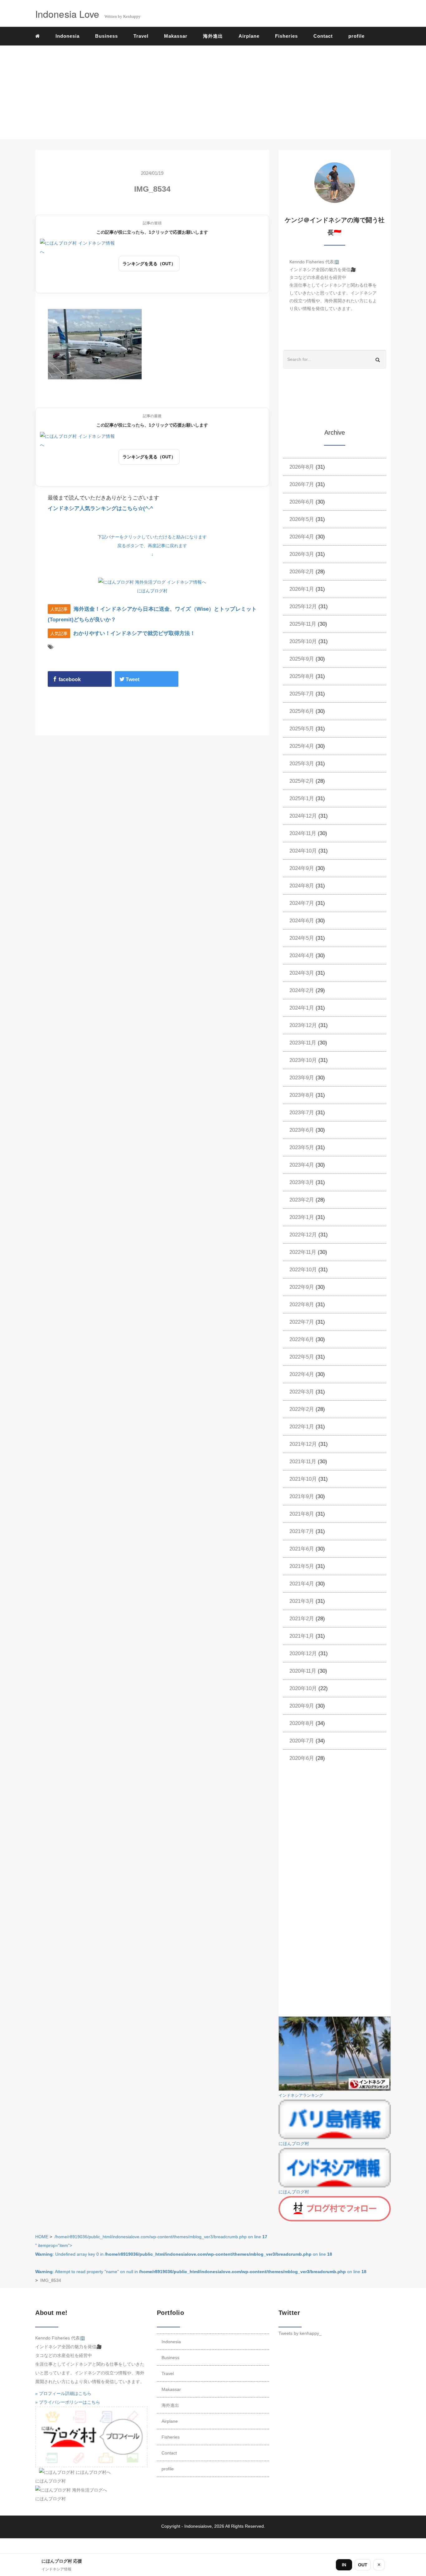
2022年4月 (302, 1374)
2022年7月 (302, 1322)
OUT (363, 2565)
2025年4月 (302, 746)
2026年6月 (302, 502)
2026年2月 (302, 572)
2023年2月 (302, 1200)
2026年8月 (302, 467)
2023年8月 (302, 1095)
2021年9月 (302, 1496)
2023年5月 (302, 1147)
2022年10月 (303, 1270)
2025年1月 (302, 798)
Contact (323, 36)
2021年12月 (303, 1444)
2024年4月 (302, 956)
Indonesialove (198, 2526)
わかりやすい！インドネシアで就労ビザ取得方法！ (134, 633)
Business (106, 36)
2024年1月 (302, 1008)
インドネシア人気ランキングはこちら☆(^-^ (100, 508)
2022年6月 (302, 1339)
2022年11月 (303, 1252)
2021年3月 (302, 1601)
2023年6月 (302, 1130)
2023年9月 (302, 1078)
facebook (69, 679)
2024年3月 (302, 973)
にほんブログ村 (152, 591)
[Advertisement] (213, 92)
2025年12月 (303, 607)
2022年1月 (302, 1427)
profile (356, 36)
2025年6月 (302, 711)
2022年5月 (302, 1357)
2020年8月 (302, 1723)
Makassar (176, 36)
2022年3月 (302, 1392)
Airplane (249, 36)
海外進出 (213, 36)
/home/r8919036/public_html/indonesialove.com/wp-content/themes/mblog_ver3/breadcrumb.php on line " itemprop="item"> (201, 2254)
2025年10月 (303, 641)
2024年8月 (302, 886)
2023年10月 (303, 1060)
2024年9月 (302, 868)
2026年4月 (302, 537)
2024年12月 (303, 816)
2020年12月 (303, 1654)
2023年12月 (303, 1025)
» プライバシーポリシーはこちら (68, 2402)
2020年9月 (302, 1706)
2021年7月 (302, 1531)
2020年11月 (303, 1671)
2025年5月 (302, 729)
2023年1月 (302, 1217)
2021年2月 (302, 1619)
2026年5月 (302, 519)
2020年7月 (302, 1741)
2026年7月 (302, 484)
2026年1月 (302, 589)
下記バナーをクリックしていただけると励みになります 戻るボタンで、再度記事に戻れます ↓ (152, 546)
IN (344, 2565)
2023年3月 (302, 1182)
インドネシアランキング (301, 2096)
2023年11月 (303, 1043)
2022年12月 (303, 1235)
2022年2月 (302, 1409)
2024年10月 (303, 851)
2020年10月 (303, 1688)
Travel (141, 36)
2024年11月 (303, 833)
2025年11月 (303, 624)
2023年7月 (302, 1113)
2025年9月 (302, 659)
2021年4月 (302, 1584)
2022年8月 (302, 1305)
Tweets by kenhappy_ (300, 2333)
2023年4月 (302, 1165)
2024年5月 (302, 938)
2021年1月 (302, 1636)
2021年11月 (303, 1462)
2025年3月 (302, 764)
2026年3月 (302, 554)
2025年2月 (302, 781)
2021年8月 (302, 1514)
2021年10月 (303, 1479)
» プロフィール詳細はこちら (63, 2393)
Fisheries (286, 36)
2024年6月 (302, 921)
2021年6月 (302, 1549)
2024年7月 (302, 903)
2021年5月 (302, 1566)
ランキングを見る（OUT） (149, 264)
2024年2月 (302, 990)
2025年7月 (302, 694)
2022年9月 (302, 1287)
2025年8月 (302, 676)
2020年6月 (302, 1758)
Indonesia (68, 36)
